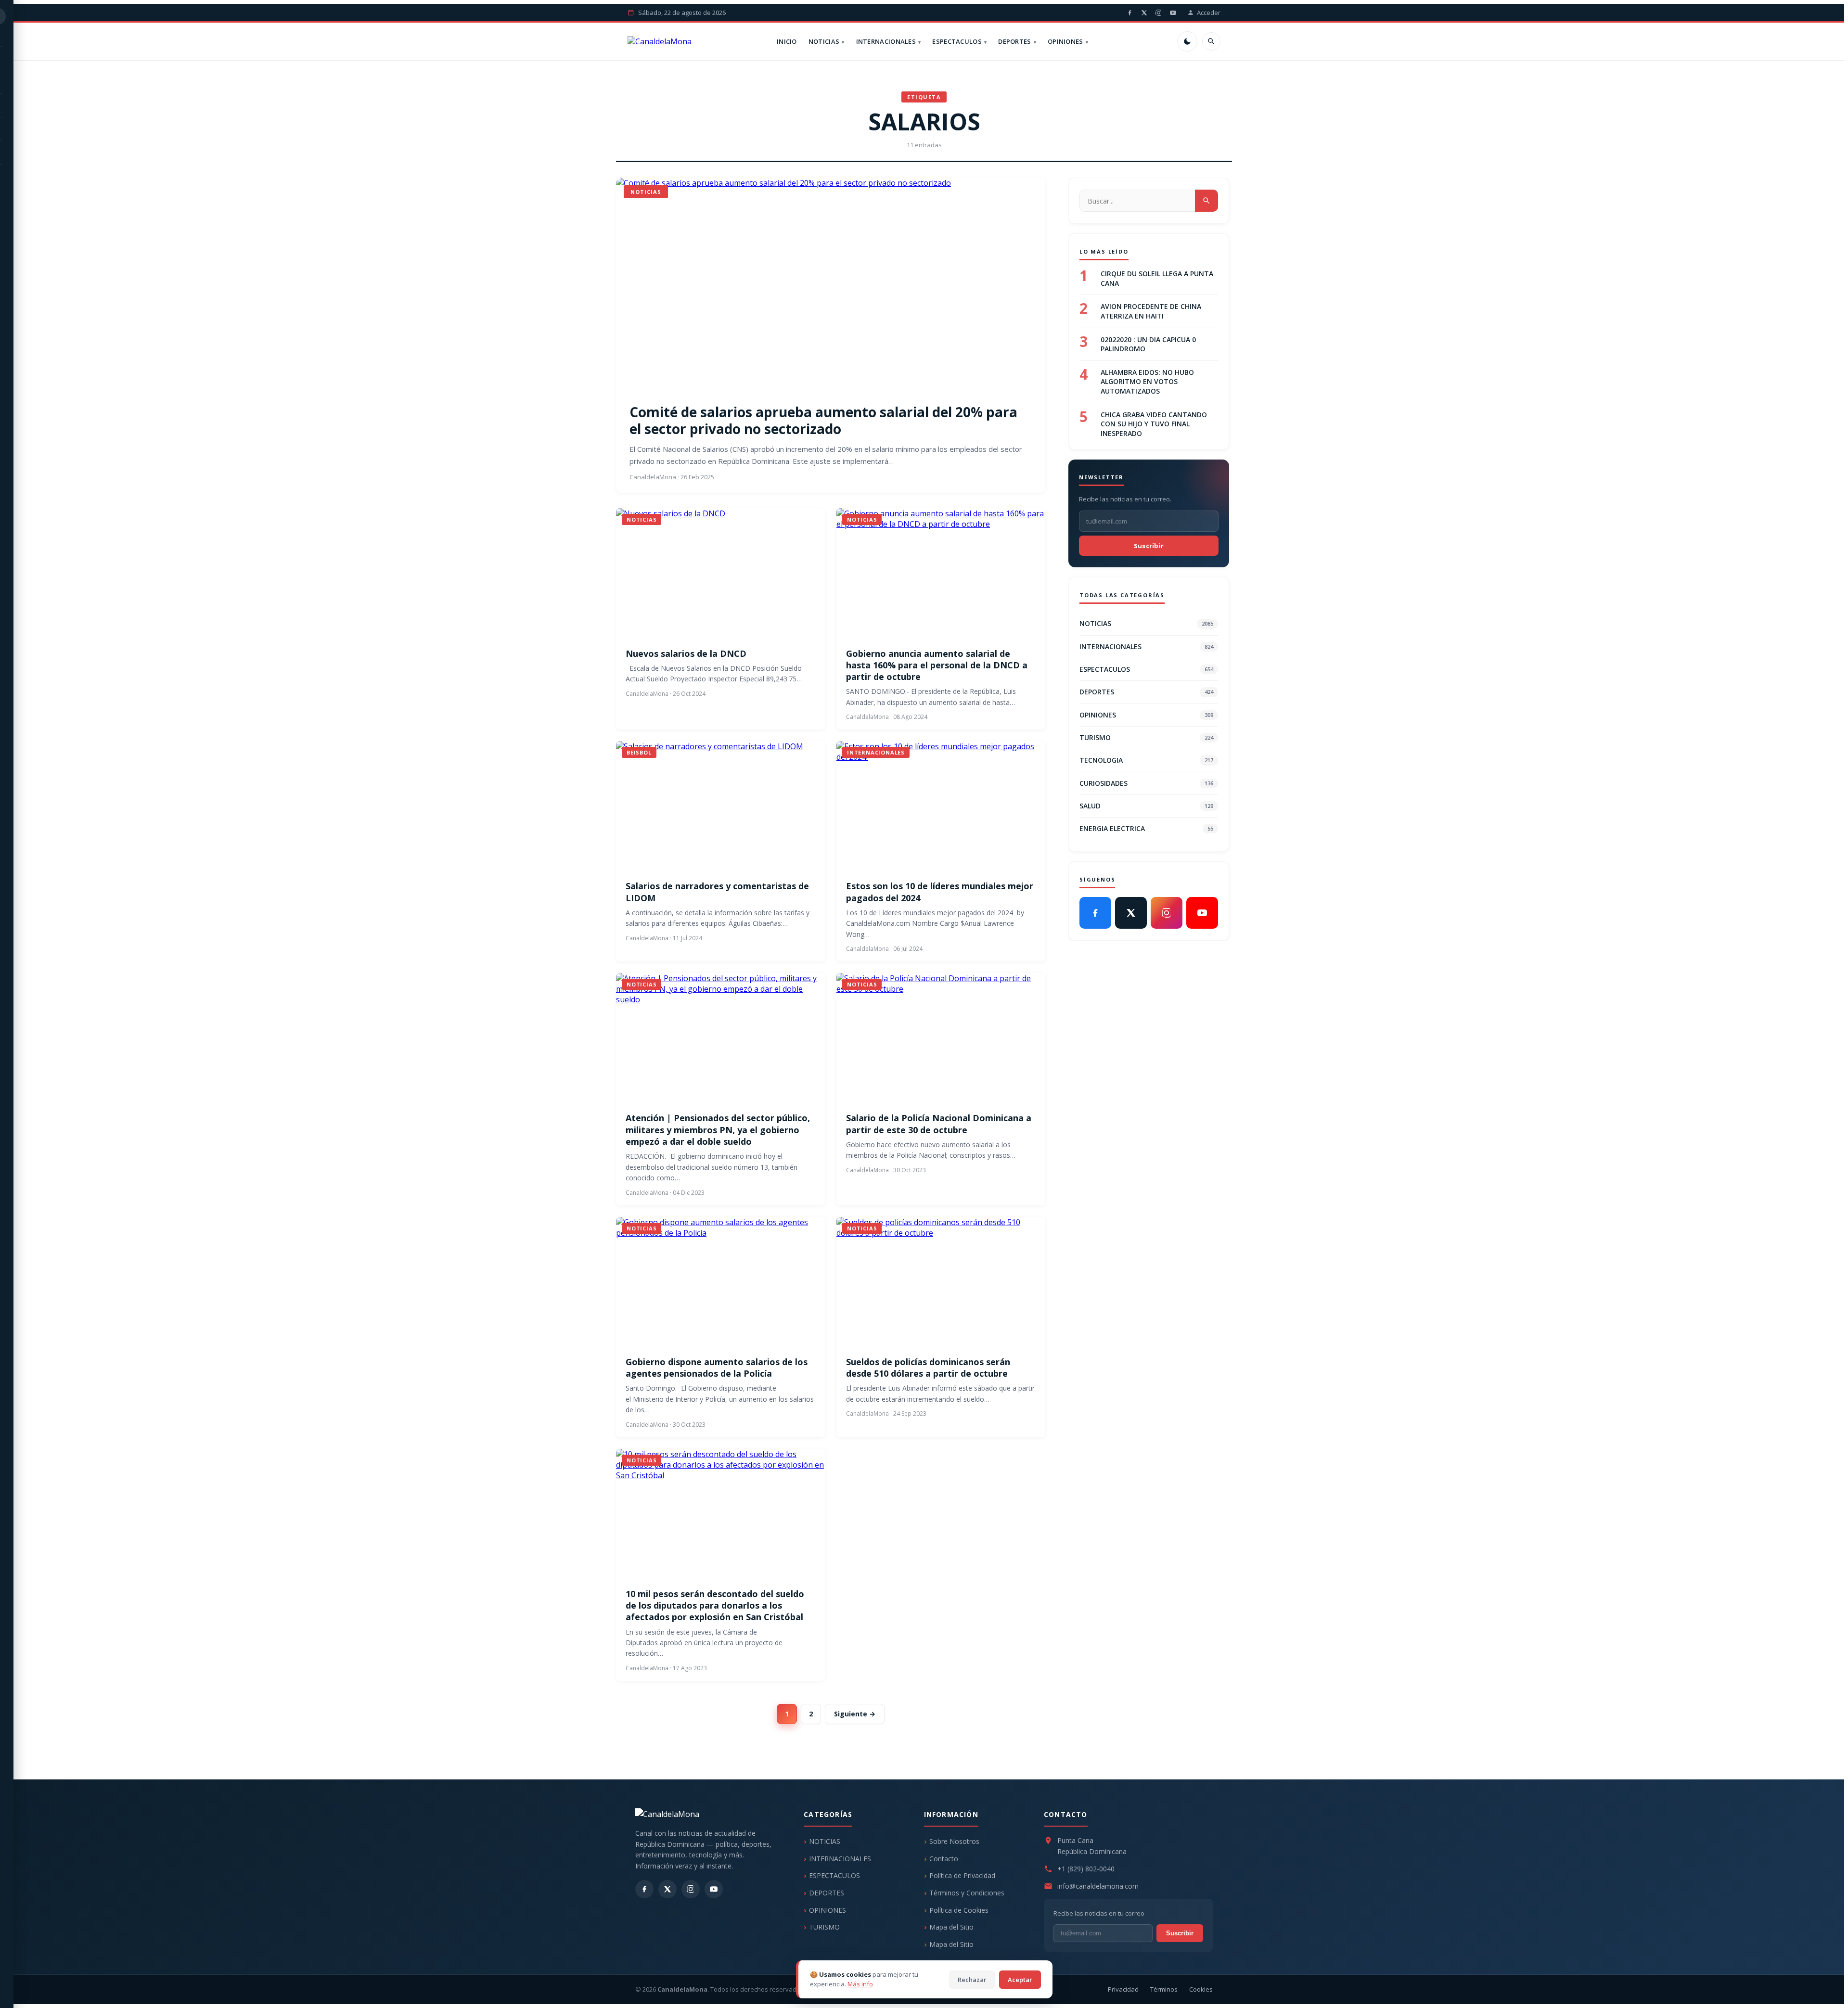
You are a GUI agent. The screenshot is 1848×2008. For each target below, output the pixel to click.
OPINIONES (1065, 41)
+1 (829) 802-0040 (1086, 1869)
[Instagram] (1158, 13)
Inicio (787, 41)
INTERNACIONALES (886, 41)
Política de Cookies (959, 1910)
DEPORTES (1014, 41)
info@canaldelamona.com (1098, 1886)
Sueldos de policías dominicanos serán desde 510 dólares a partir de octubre (928, 1368)
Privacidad (1123, 1989)
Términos (1164, 1989)
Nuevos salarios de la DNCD (686, 653)
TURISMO (1146, 737)
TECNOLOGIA (1146, 760)
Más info (860, 1984)
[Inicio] (660, 41)
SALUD (1146, 806)
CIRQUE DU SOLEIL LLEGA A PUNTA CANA (1157, 278)
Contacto (944, 1859)
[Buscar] (1211, 41)
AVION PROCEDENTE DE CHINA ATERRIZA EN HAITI (1151, 311)
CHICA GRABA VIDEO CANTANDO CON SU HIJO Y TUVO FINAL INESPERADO (1154, 423)
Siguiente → (855, 1714)
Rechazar (972, 1980)
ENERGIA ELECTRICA (1146, 828)
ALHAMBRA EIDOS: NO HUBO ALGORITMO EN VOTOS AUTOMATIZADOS (1147, 381)
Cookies (1201, 1989)
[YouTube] (1173, 13)
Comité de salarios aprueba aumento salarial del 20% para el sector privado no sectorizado (823, 420)
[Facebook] (1129, 13)
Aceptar (1020, 1980)
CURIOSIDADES (1146, 783)
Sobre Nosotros (954, 1841)
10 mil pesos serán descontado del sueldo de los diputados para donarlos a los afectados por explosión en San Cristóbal (715, 1605)
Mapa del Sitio (951, 1927)
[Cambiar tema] (1187, 41)
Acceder (1209, 13)
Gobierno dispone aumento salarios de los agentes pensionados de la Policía (717, 1368)
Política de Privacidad (962, 1875)
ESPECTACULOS (957, 41)
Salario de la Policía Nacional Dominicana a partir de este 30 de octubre (939, 1124)
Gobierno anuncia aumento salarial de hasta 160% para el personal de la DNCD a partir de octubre (937, 665)
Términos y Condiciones (967, 1893)
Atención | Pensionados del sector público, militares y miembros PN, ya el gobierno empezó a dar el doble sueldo (718, 1130)
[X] (1144, 13)
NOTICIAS (824, 41)
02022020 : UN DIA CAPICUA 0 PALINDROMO (1148, 344)
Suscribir (1149, 546)
